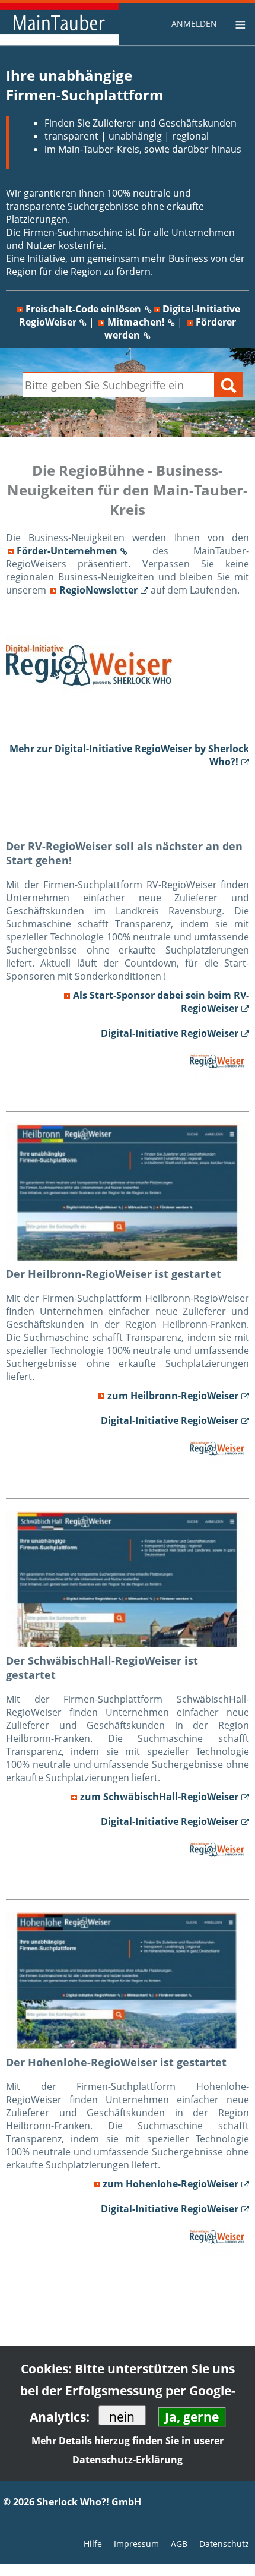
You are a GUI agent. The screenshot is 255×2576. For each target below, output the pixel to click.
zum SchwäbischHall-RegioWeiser (159, 1797)
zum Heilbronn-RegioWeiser (173, 1396)
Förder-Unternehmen (67, 551)
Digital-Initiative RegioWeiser (170, 1033)
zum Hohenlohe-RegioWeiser (170, 2184)
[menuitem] (196, 23)
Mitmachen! (136, 322)
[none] (196, 24)
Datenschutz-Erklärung (128, 2460)
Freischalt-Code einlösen (83, 309)
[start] (59, 24)
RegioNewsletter (98, 590)
